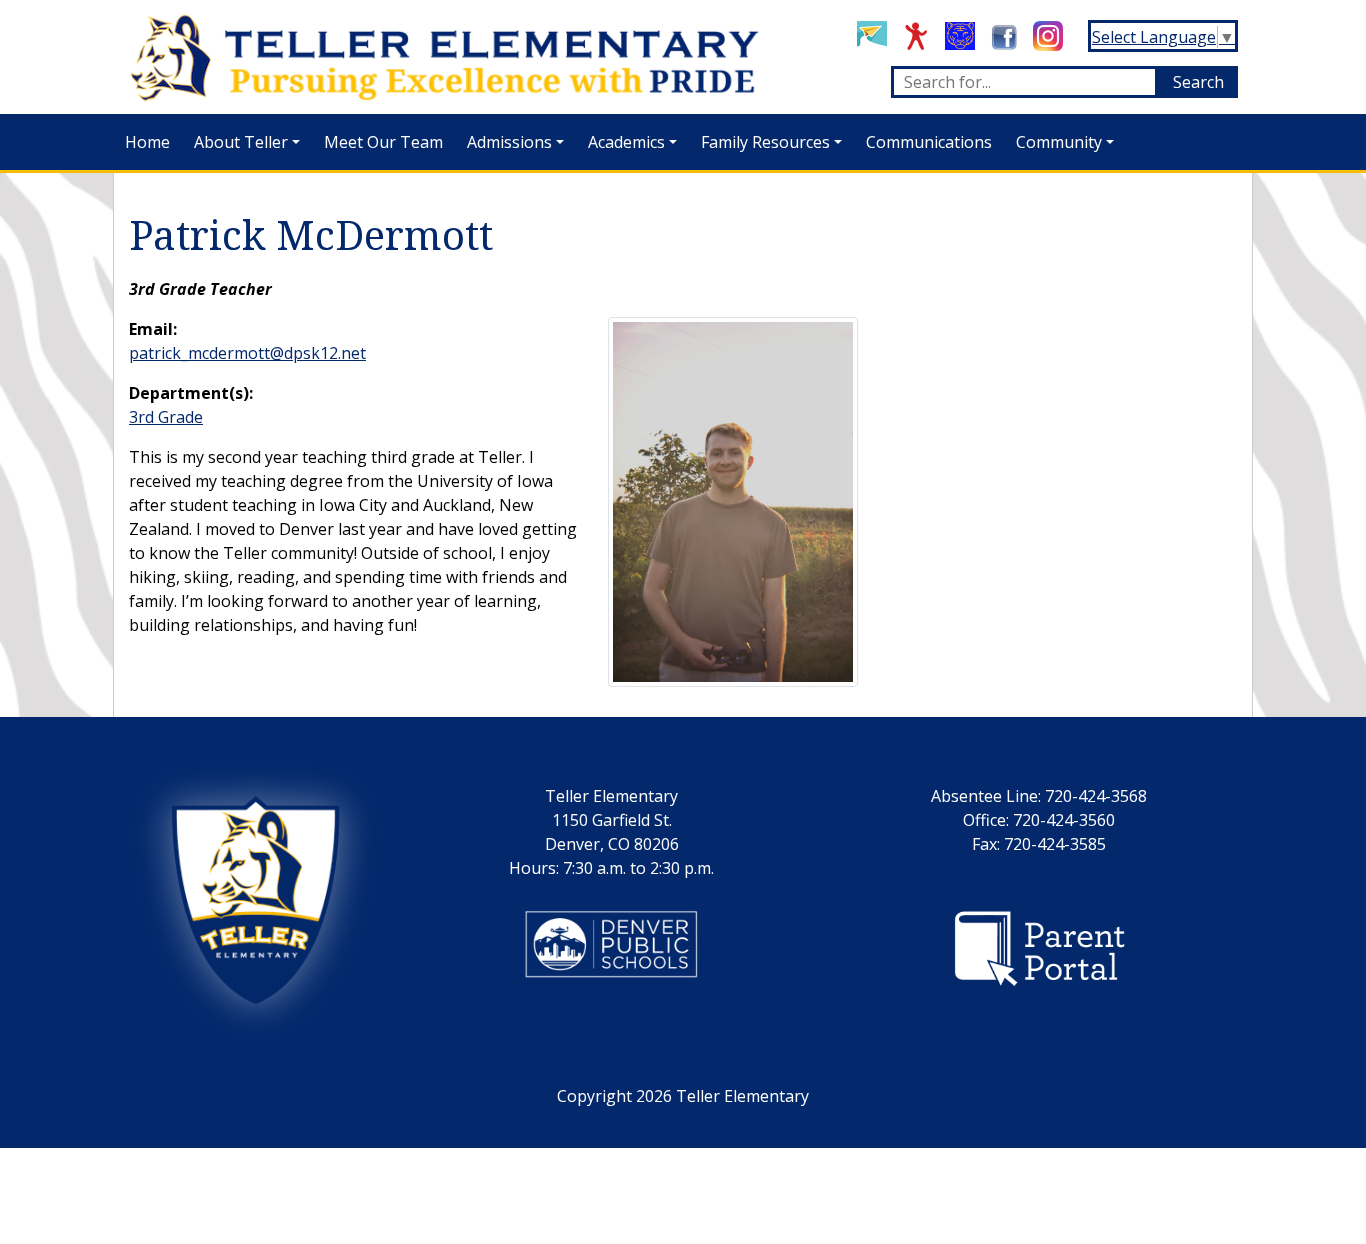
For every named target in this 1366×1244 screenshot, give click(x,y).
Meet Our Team (383, 142)
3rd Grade (166, 417)
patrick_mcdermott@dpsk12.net (247, 353)
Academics (626, 142)
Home (147, 142)
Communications (929, 142)
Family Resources (765, 142)
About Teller (241, 142)
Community (1059, 142)
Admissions (509, 142)
